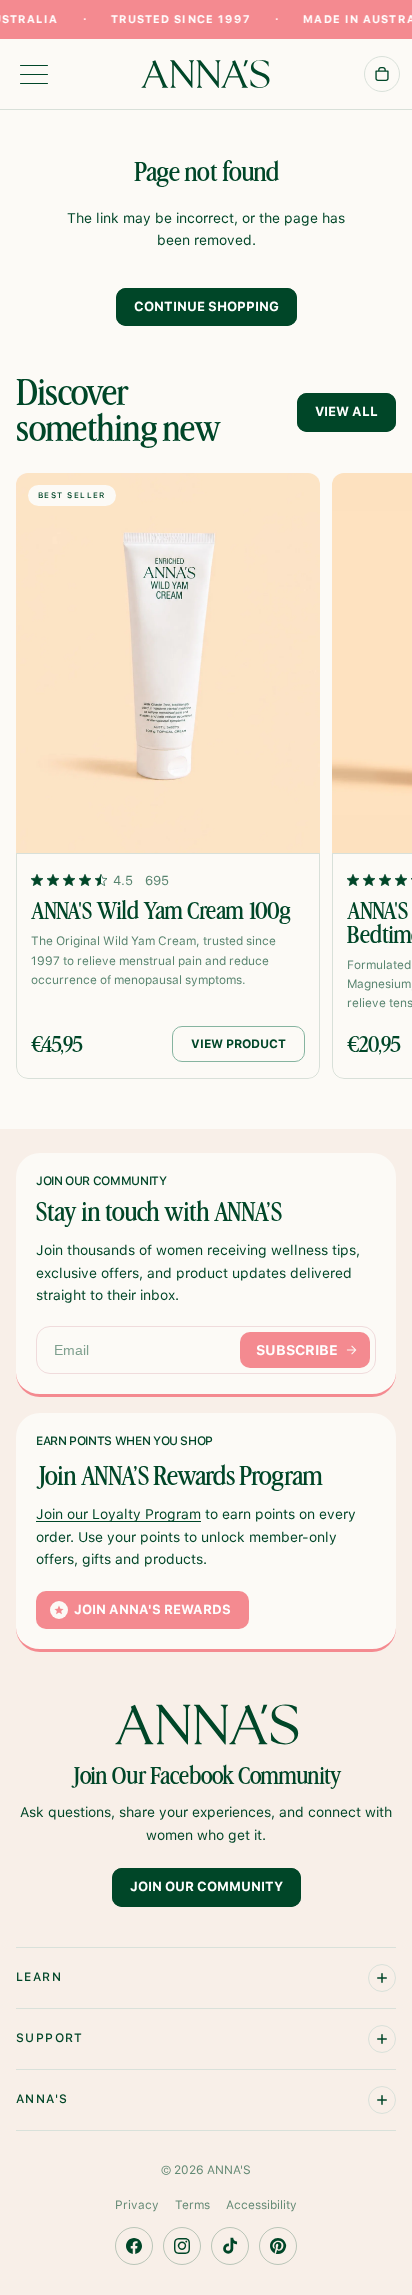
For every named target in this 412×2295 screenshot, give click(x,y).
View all (346, 411)
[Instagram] (182, 2246)
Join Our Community (206, 1887)
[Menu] (34, 74)
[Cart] (382, 74)
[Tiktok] (230, 2246)
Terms (192, 2205)
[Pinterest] (278, 2246)
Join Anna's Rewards (152, 1609)
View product (238, 1044)
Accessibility (261, 2205)
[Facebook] (134, 2246)
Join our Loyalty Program (118, 1514)
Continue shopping (206, 306)
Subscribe (297, 1350)
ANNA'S (229, 2170)
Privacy (137, 2205)
